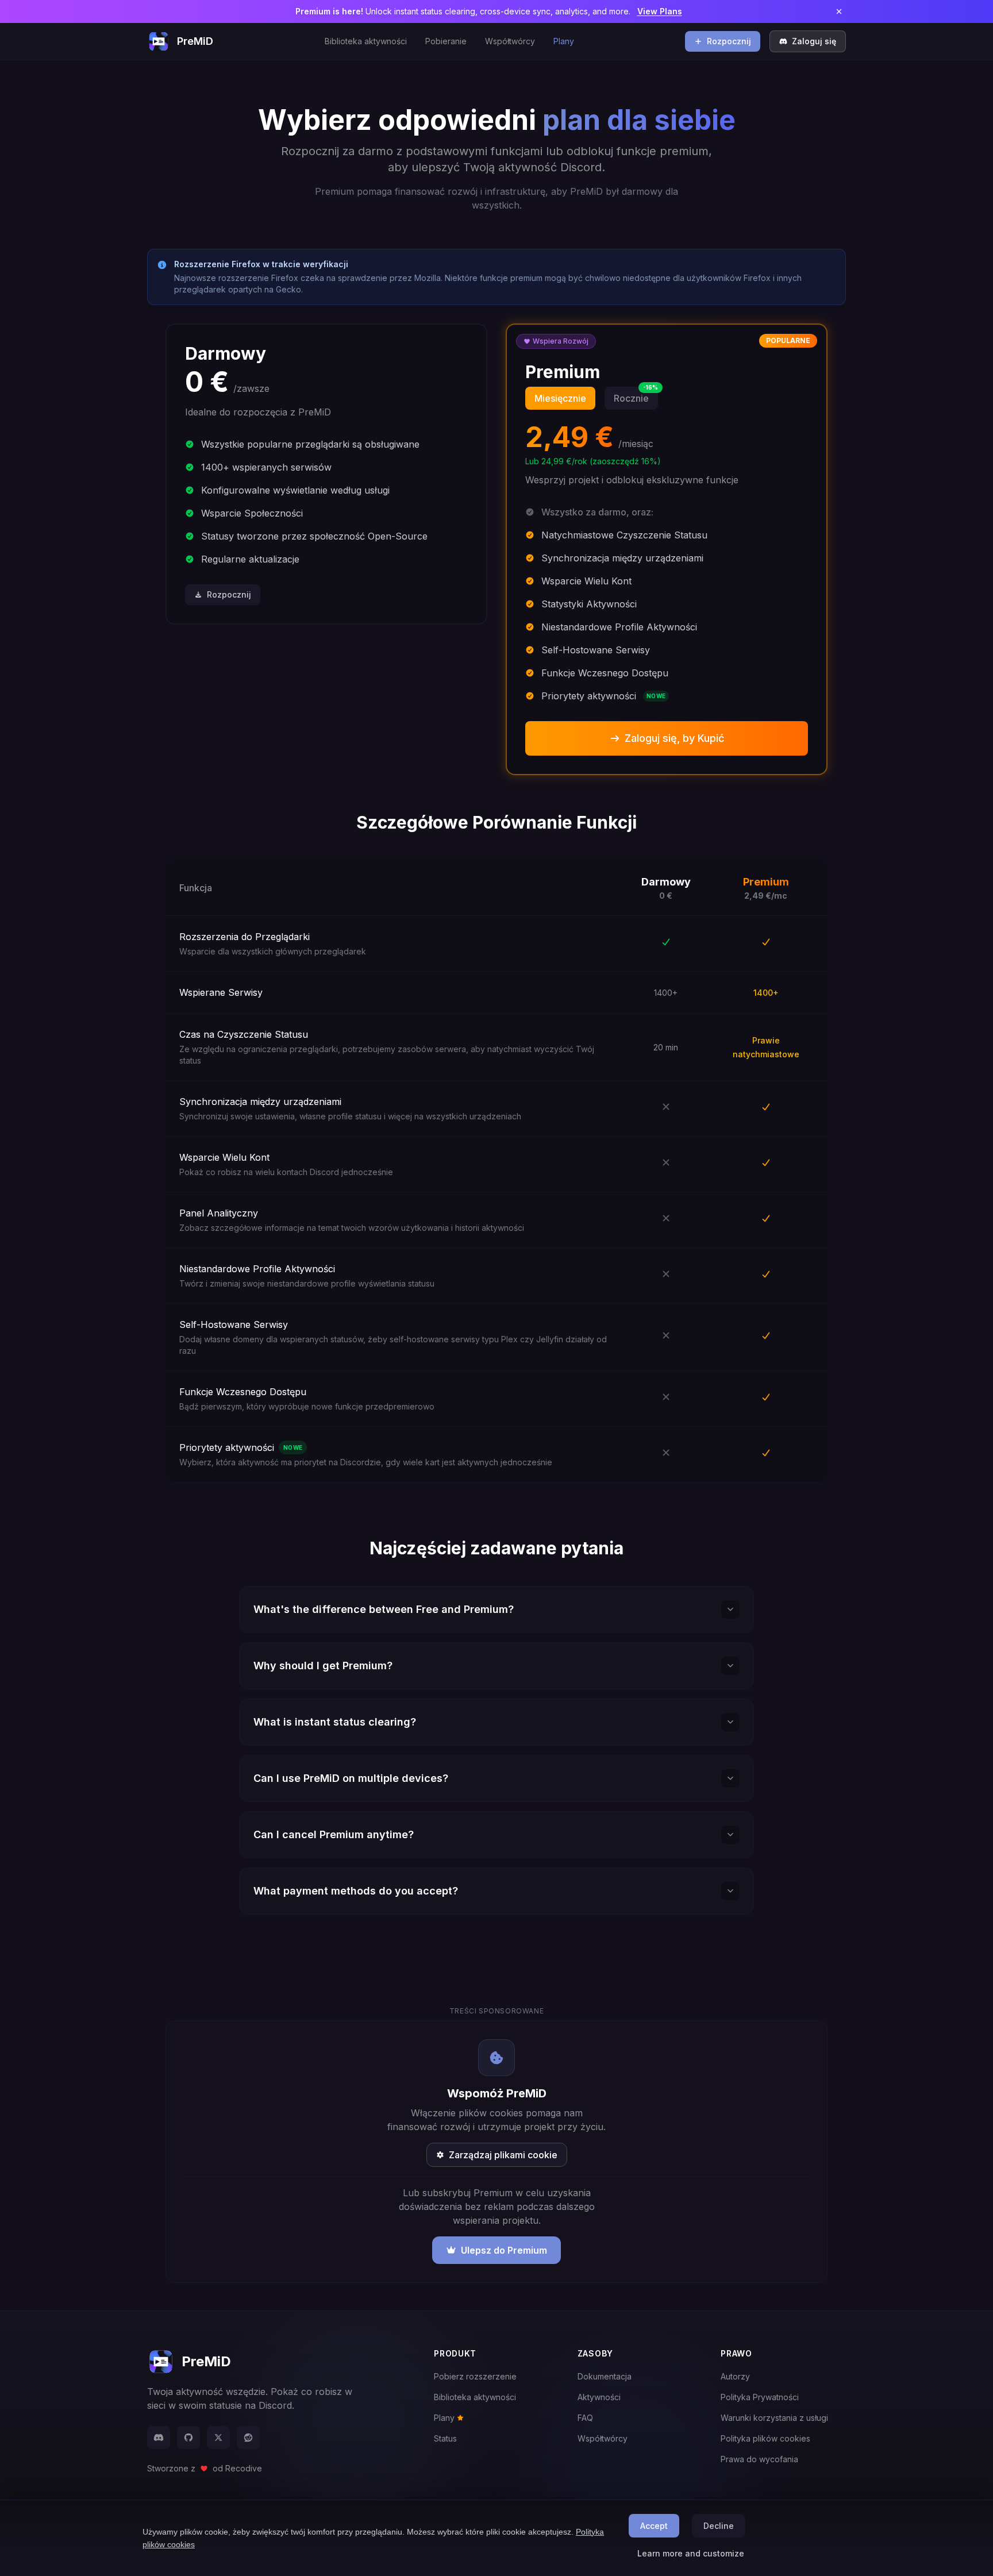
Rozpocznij (729, 41)
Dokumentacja (605, 2376)
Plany (564, 41)
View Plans (660, 11)
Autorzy (735, 2376)
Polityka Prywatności (760, 2397)
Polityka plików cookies (765, 2438)
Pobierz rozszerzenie (475, 2376)
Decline (719, 2526)
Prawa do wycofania (759, 2459)
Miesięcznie (560, 398)
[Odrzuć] (839, 11)
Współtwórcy (510, 41)
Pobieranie (446, 41)
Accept (654, 2526)
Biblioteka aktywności (366, 41)
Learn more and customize (691, 2553)
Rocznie (636, 395)
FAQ (585, 2418)
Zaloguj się (814, 41)
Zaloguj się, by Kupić (674, 738)
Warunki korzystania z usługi (774, 2418)
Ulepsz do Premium (504, 2250)
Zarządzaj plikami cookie (503, 2155)
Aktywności (599, 2397)
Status (445, 2438)
